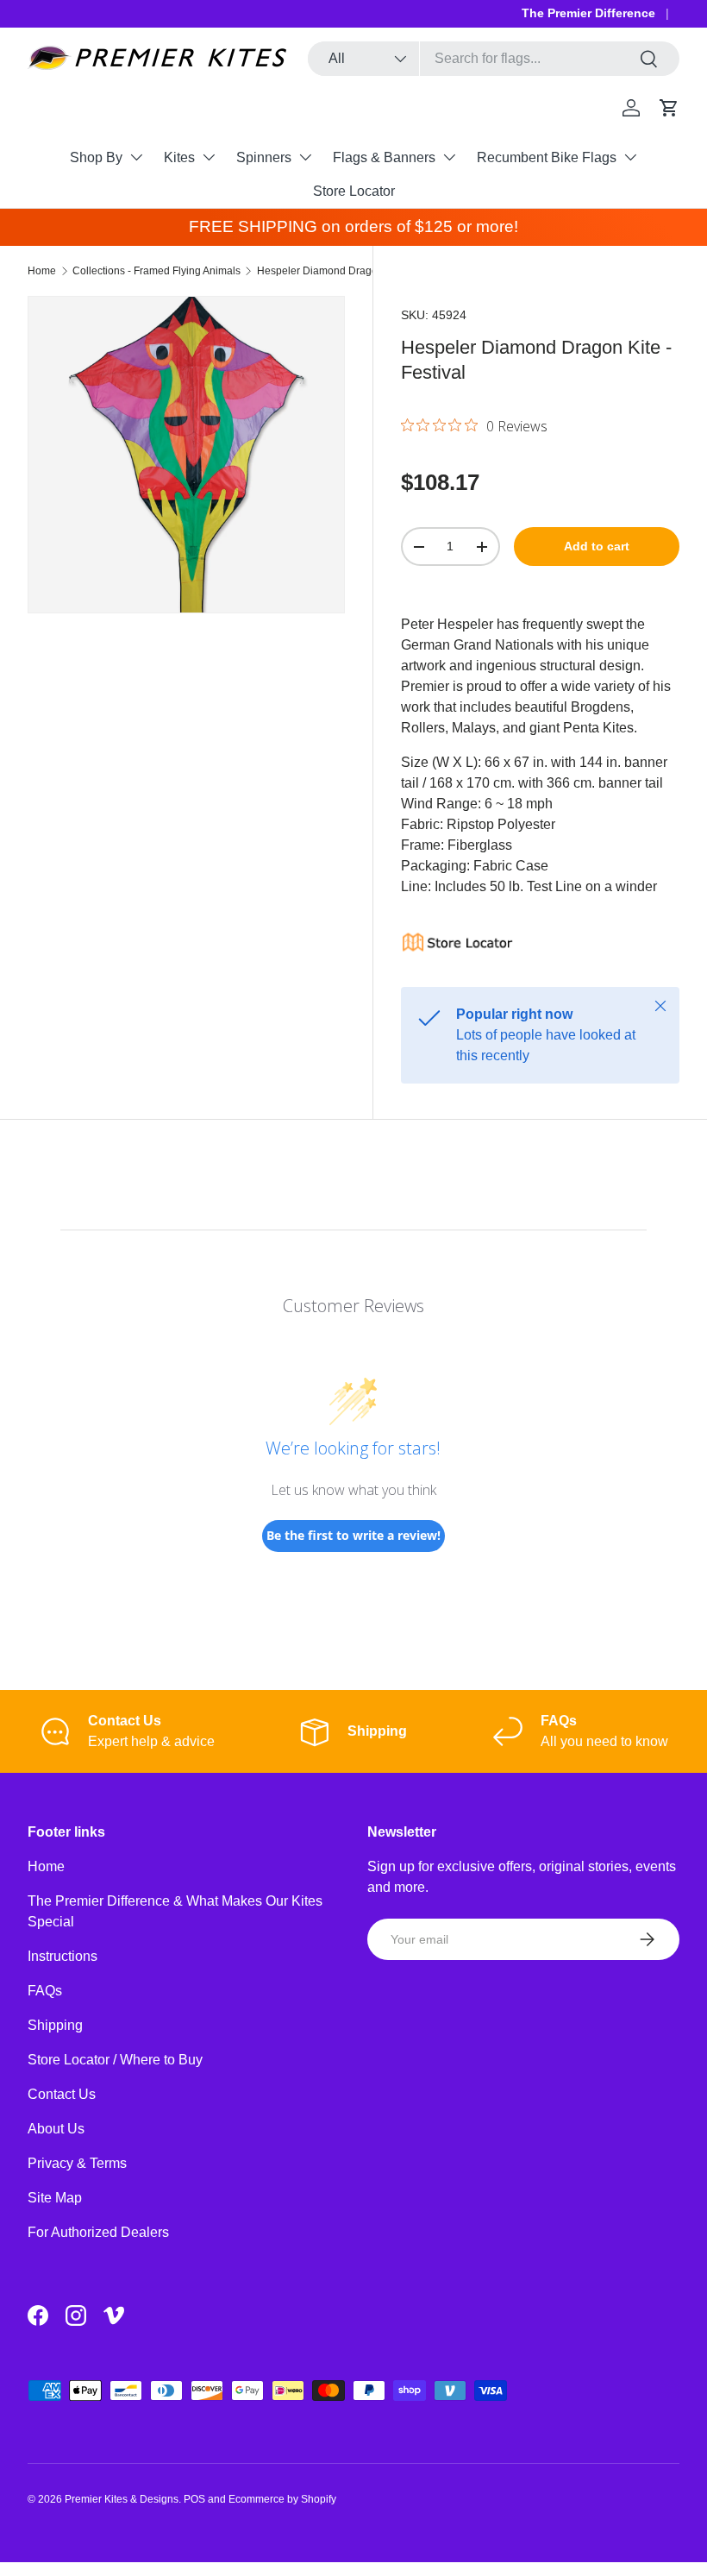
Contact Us (62, 2094)
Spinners (264, 157)
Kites (179, 157)
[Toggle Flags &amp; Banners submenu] (449, 157)
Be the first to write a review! (353, 1535)
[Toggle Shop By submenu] (136, 157)
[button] (669, 108)
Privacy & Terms (77, 2163)
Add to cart (597, 546)
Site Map (55, 2198)
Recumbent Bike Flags (547, 157)
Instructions (63, 1956)
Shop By (96, 157)
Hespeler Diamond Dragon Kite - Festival (353, 271)
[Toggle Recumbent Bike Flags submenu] (630, 157)
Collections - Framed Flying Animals (156, 271)
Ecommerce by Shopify (282, 2499)
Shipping (55, 2025)
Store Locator (354, 191)
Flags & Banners (384, 157)
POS (194, 2499)
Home (42, 271)
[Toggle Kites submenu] (209, 157)
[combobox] (494, 59)
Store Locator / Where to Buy (115, 2060)
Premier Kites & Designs (122, 2499)
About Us (56, 2129)
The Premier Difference (588, 13)
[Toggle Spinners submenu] (305, 157)
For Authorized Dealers (98, 2232)
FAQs (45, 1991)
